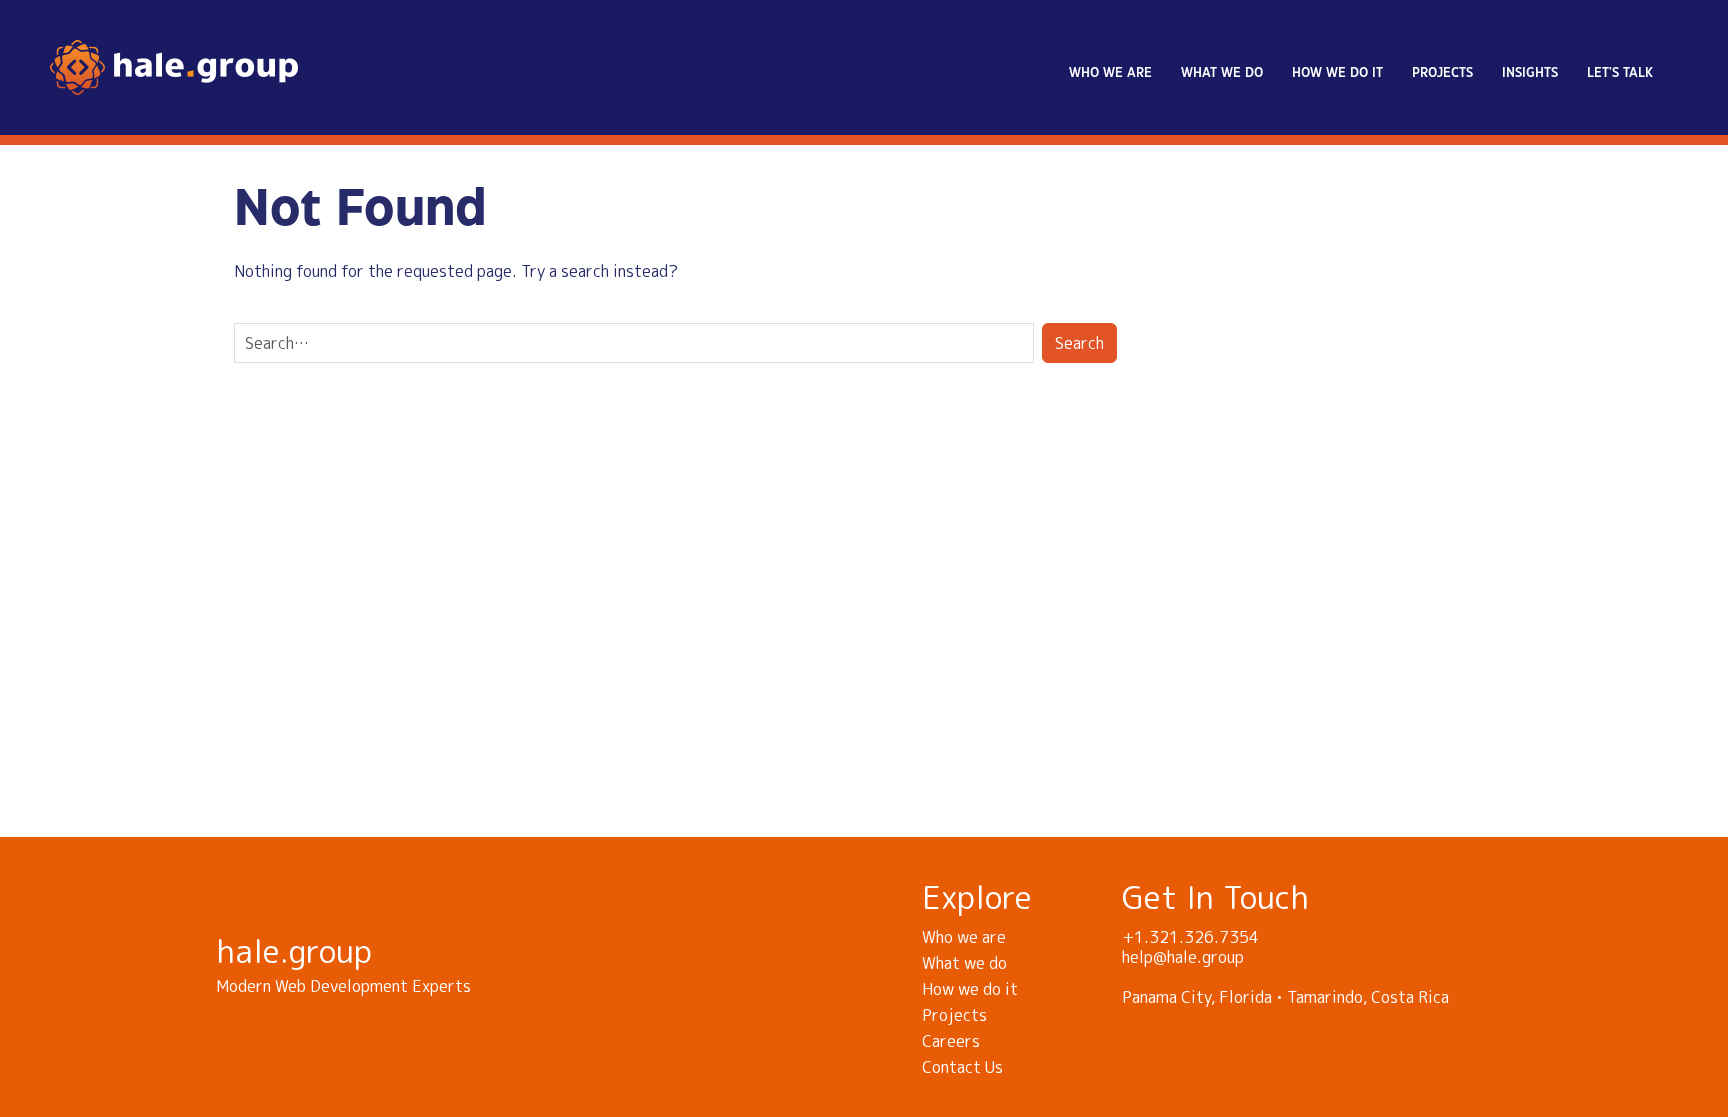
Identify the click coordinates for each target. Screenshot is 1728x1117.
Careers (951, 1041)
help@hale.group (1183, 957)
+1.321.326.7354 (1190, 937)
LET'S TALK (1620, 73)
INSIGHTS (1530, 73)
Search (1079, 343)
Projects (1442, 73)
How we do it (1337, 73)
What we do (1222, 73)
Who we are (1110, 73)
